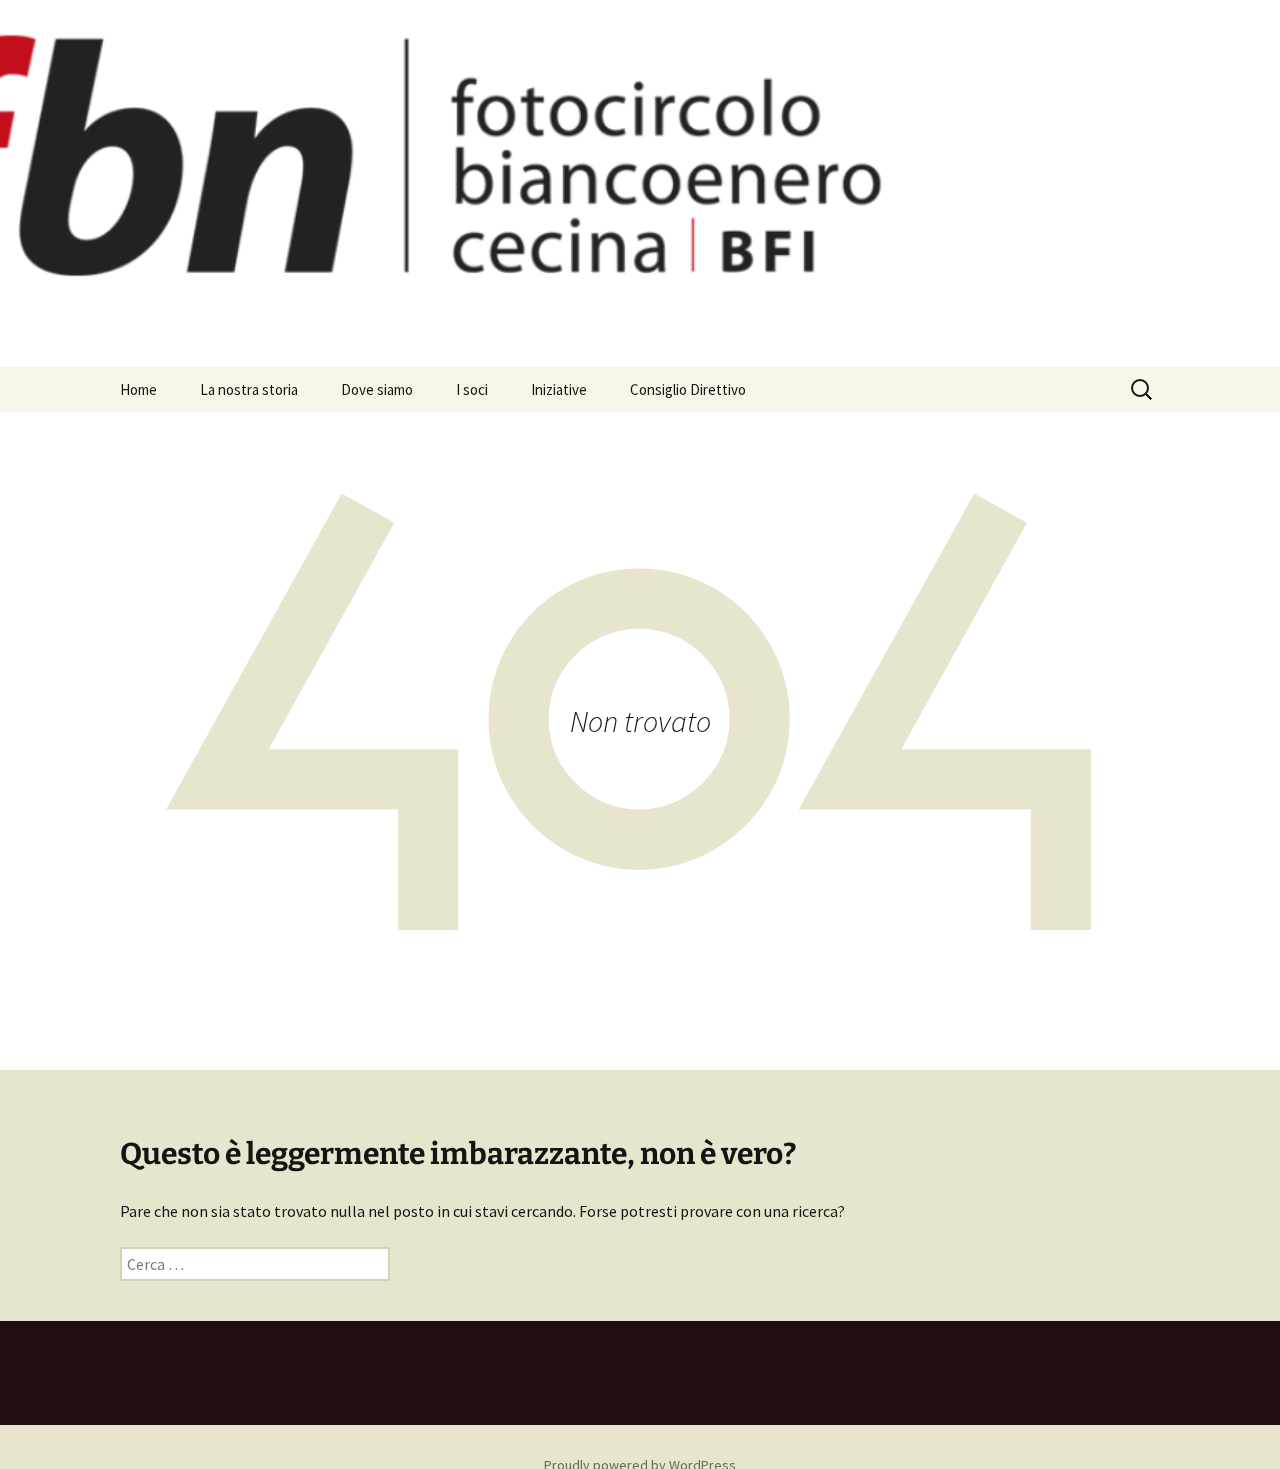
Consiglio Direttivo (688, 389)
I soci (472, 389)
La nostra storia (249, 389)
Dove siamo (377, 389)
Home (138, 389)
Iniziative (559, 389)
